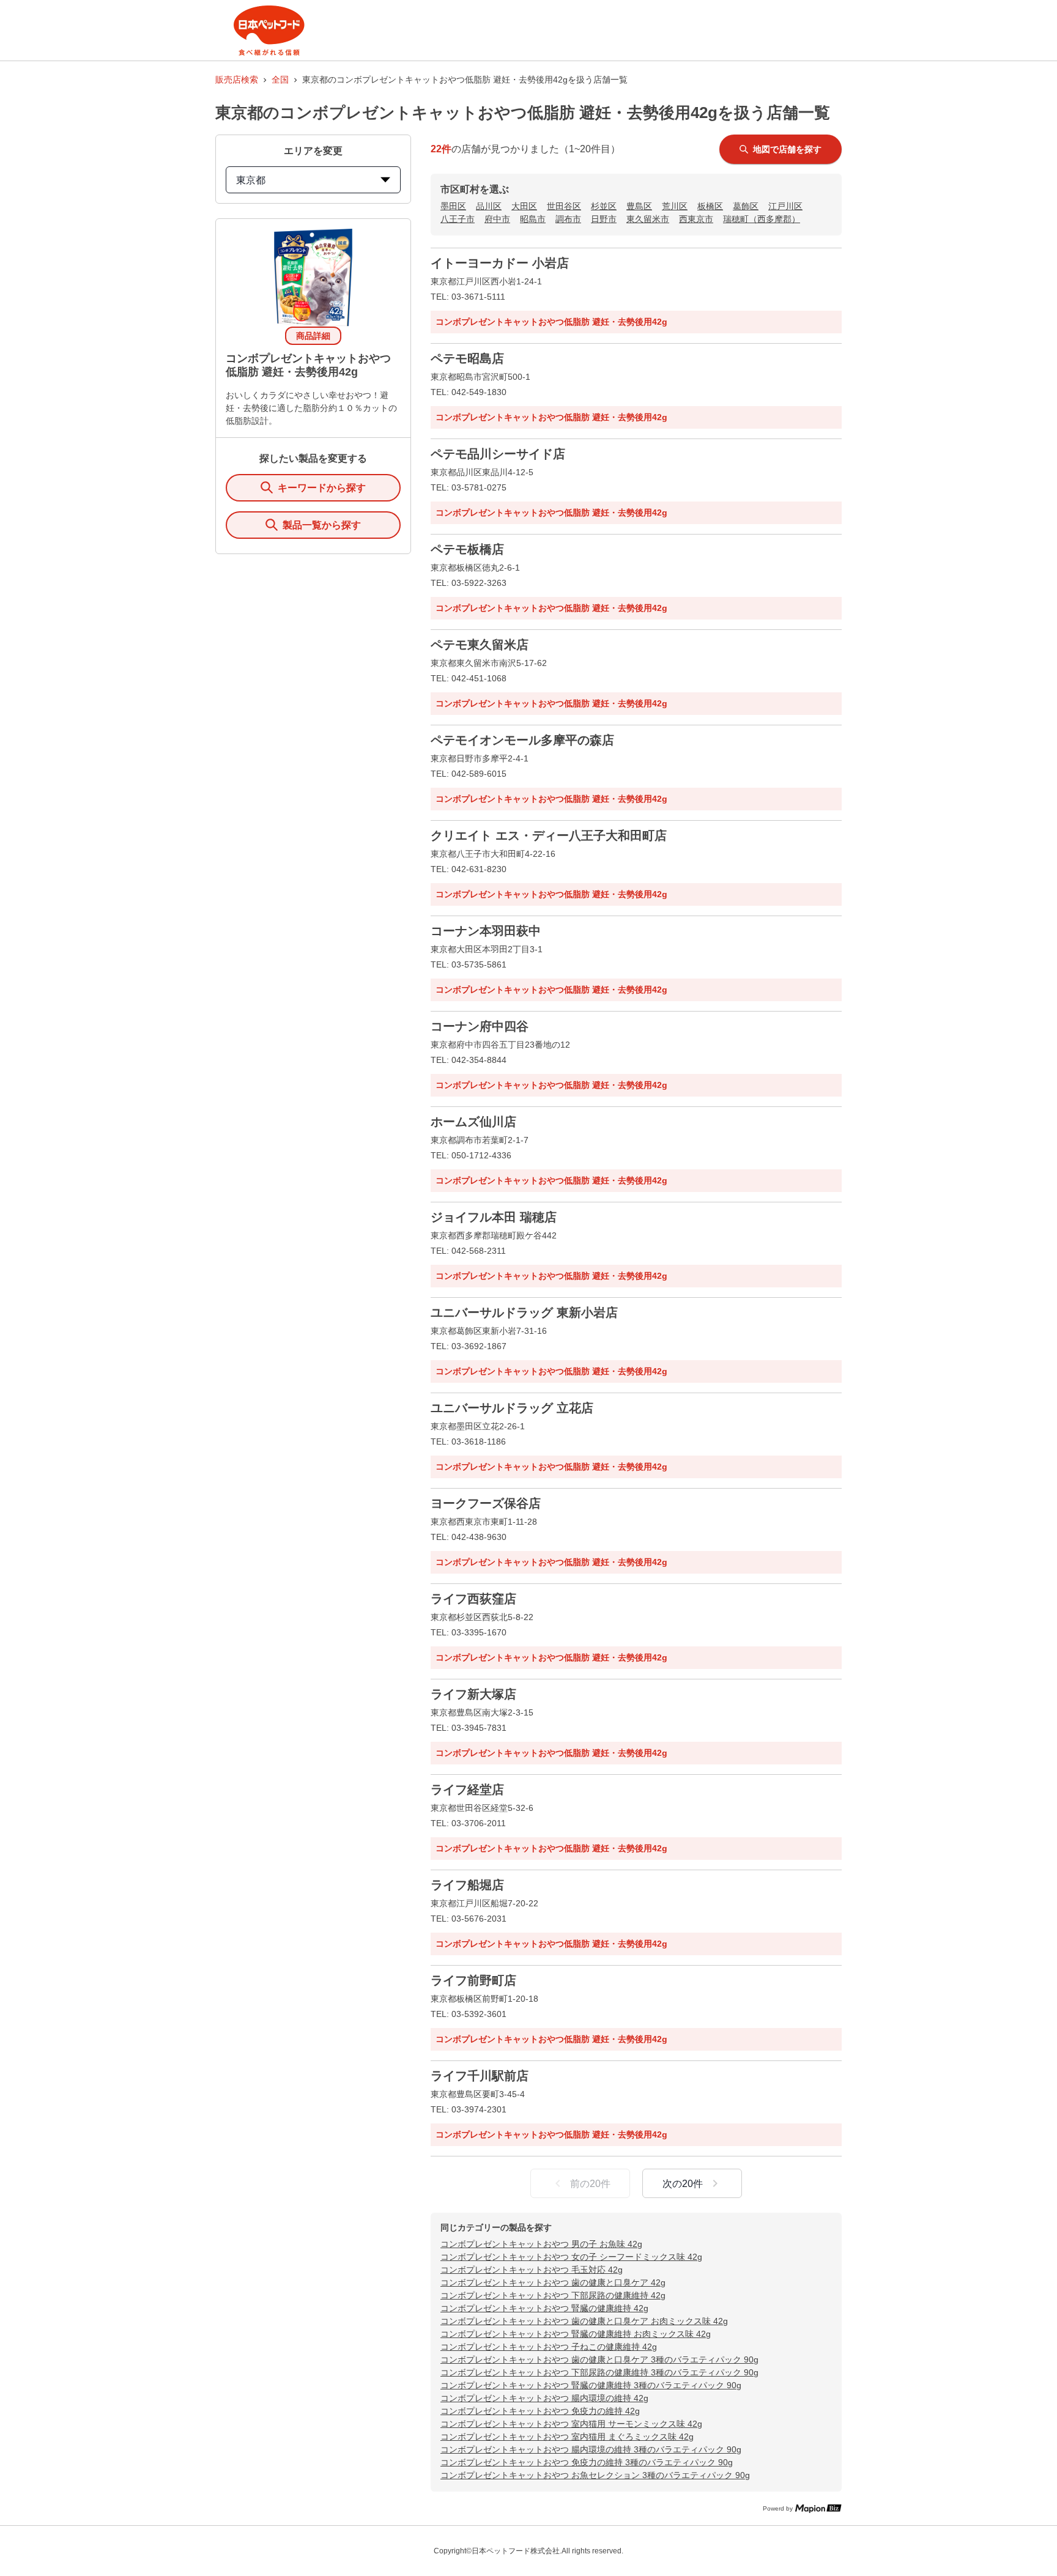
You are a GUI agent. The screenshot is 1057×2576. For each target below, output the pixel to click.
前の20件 (590, 2184)
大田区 (524, 206)
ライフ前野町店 (473, 1980)
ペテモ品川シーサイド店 (498, 454)
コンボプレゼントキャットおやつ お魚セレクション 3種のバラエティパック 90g (595, 2475)
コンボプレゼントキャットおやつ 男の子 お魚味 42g (541, 2244)
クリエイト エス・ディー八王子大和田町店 (549, 835)
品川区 (489, 206)
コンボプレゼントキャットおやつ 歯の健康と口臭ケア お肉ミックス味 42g (584, 2321)
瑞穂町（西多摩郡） (762, 219)
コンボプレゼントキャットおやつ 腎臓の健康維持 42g (544, 2308)
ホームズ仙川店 (473, 1122)
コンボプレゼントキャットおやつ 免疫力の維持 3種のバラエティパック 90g (587, 2462)
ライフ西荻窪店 (473, 1599)
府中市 (497, 219)
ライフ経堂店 (467, 1790)
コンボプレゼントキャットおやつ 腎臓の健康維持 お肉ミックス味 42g (576, 2334)
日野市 (604, 219)
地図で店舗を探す (787, 149)
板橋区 (710, 206)
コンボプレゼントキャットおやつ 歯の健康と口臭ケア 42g (553, 2282)
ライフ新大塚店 (473, 1694)
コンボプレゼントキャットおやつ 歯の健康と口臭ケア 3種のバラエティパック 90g (599, 2359)
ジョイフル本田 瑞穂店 (494, 1217)
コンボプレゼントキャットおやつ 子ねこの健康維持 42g (549, 2347)
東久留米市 (648, 219)
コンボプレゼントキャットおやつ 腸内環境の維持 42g (544, 2398)
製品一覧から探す (322, 525)
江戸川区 (785, 206)
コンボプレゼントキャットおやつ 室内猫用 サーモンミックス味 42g (571, 2424)
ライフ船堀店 (467, 1885)
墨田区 (453, 206)
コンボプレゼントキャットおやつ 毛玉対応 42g (532, 2270)
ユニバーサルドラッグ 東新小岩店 (524, 1312)
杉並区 (604, 206)
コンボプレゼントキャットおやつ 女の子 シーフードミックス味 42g (571, 2257)
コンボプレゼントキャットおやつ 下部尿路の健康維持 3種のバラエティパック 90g (599, 2372)
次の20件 (683, 2184)
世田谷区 (564, 206)
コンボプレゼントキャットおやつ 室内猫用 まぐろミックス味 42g (567, 2437)
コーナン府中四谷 (480, 1026)
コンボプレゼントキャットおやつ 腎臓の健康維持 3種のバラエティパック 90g (591, 2385)
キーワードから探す (322, 488)
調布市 (568, 219)
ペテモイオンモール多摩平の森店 (522, 740)
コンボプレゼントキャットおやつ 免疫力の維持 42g (540, 2411)
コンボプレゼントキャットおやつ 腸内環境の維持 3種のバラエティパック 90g (591, 2449)
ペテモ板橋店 (467, 549)
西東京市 (696, 219)
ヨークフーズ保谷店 (486, 1503)
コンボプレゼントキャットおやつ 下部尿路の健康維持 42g (553, 2295)
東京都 (251, 180)
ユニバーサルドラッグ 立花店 (512, 1408)
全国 (280, 80)
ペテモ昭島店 (467, 358)
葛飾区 (746, 206)
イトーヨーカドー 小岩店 (500, 263)
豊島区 (639, 206)
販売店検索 (237, 80)
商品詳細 (313, 336)
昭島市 (533, 219)
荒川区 (675, 206)
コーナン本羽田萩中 (486, 931)
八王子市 (458, 219)
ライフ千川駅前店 (480, 2076)
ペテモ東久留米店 (480, 645)
